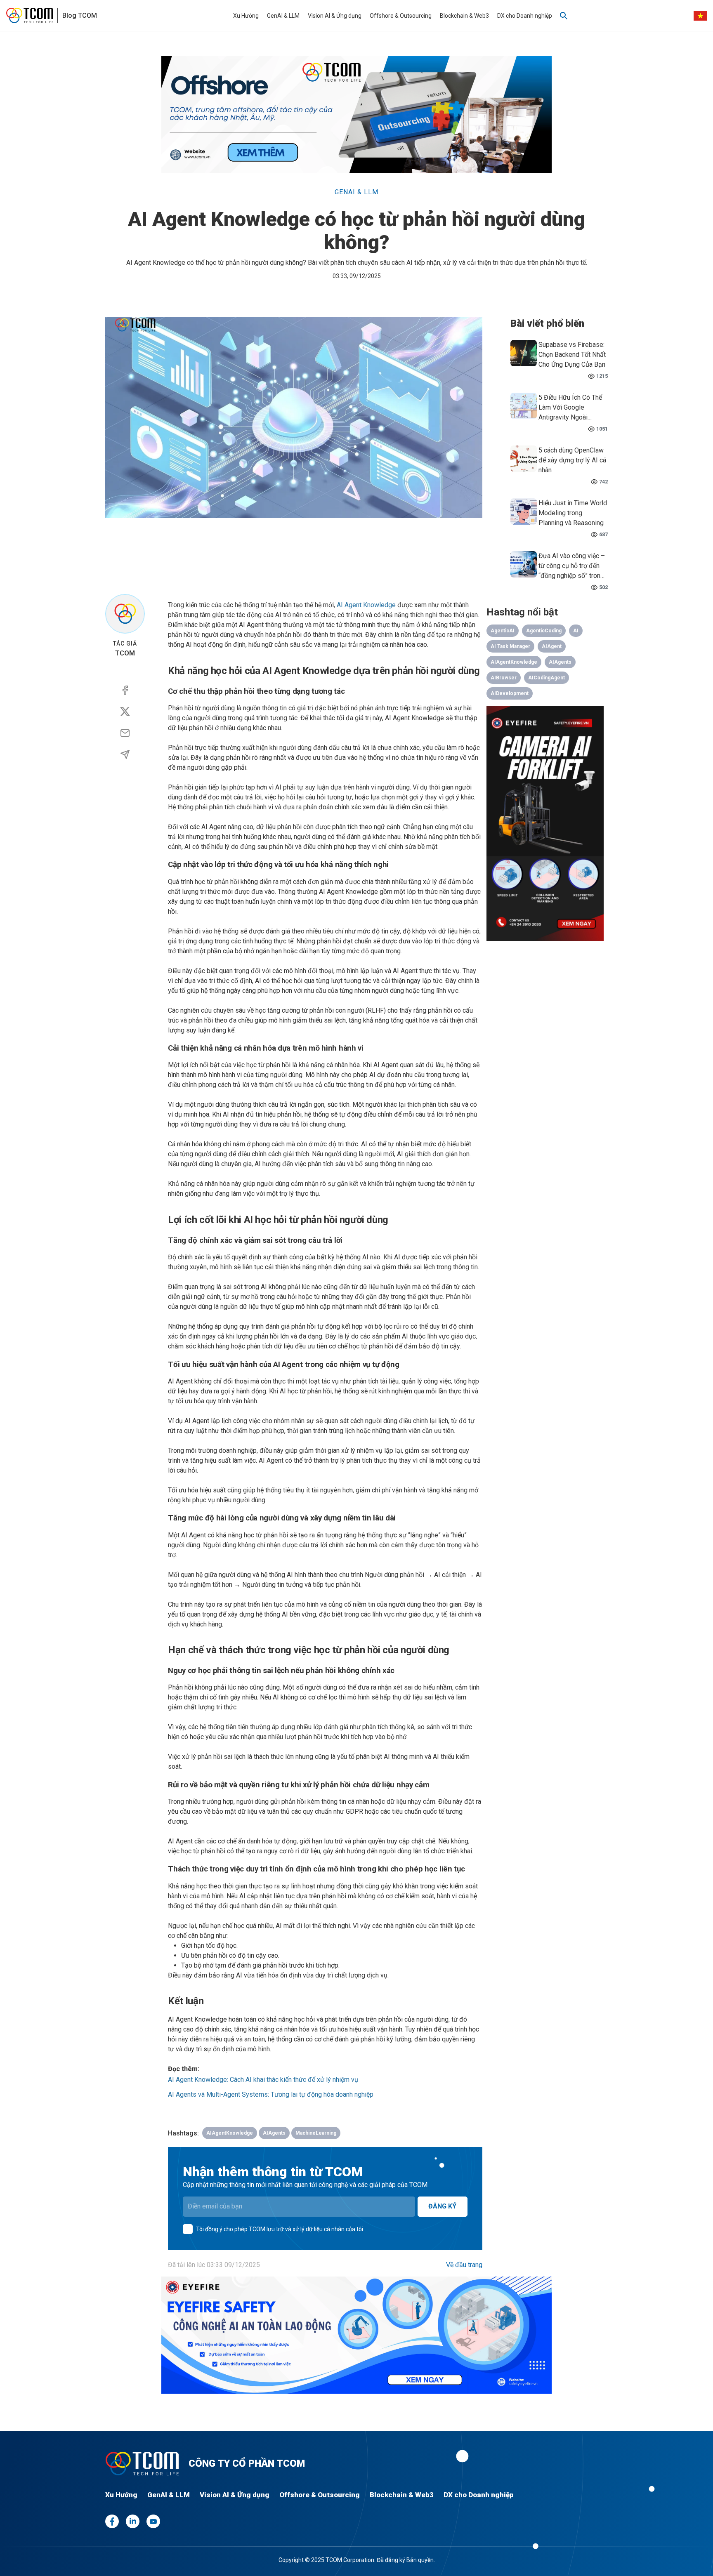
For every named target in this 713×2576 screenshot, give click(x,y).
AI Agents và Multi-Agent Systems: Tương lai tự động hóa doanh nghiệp (271, 2094)
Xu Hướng (246, 16)
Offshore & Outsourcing (401, 16)
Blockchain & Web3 (464, 16)
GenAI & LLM (283, 16)
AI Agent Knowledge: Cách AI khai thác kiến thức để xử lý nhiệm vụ (263, 2080)
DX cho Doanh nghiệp (525, 16)
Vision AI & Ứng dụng (335, 16)
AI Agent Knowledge (366, 605)
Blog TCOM (80, 15)
